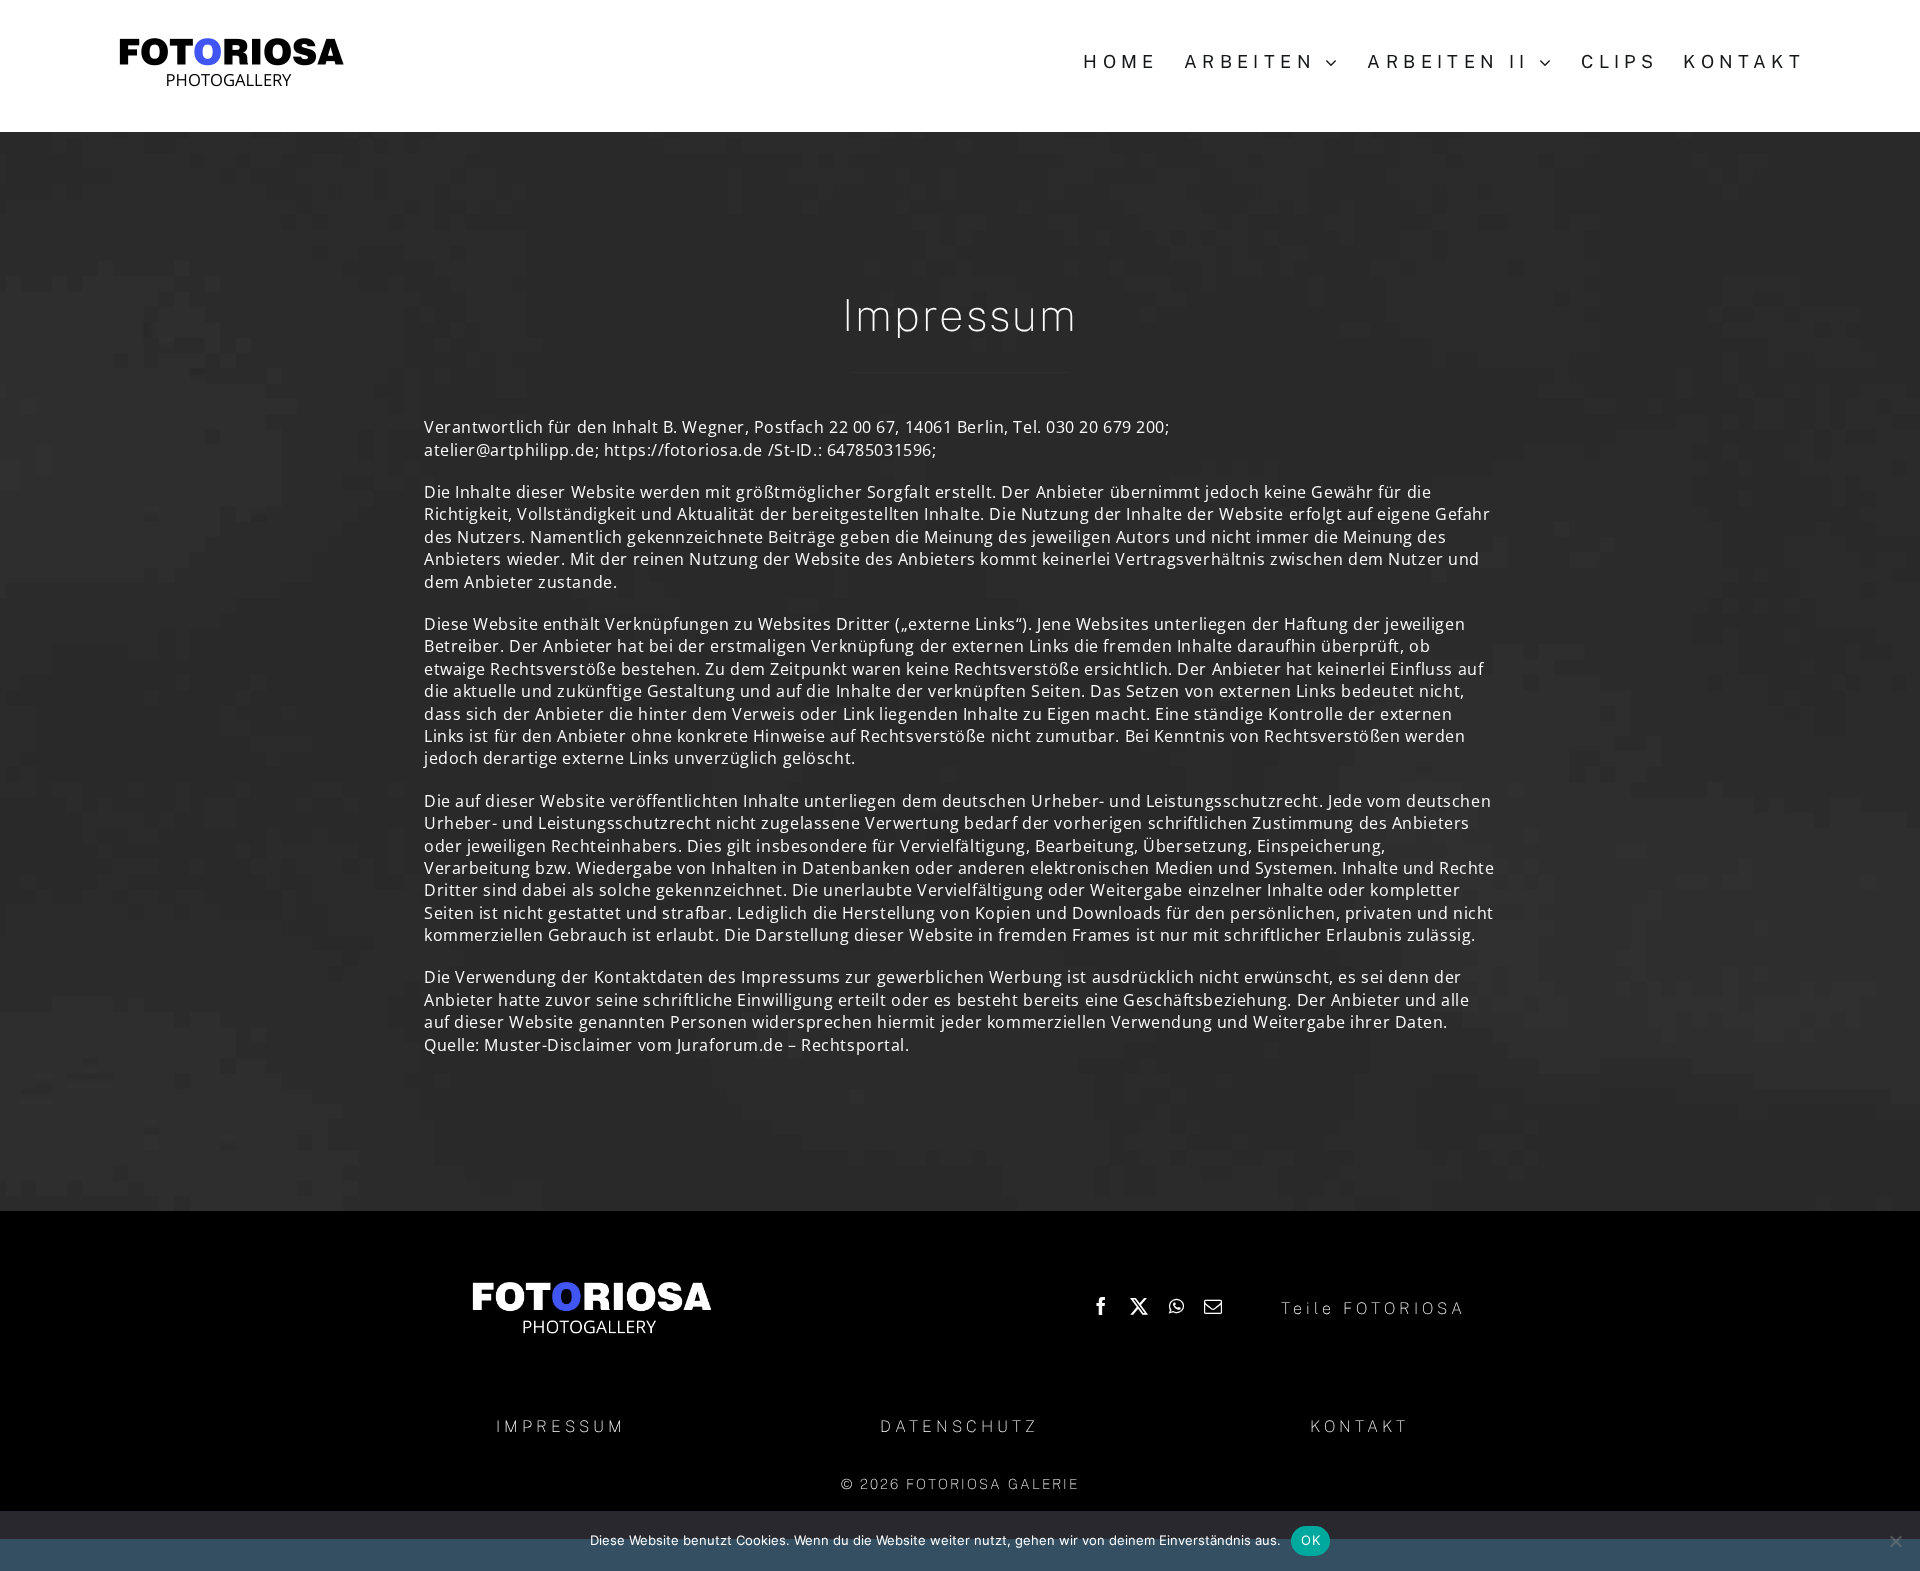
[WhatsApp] (1177, 1306)
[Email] (1213, 1306)
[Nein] (1895, 1541)
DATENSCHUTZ (959, 1426)
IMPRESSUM (561, 1426)
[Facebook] (1101, 1306)
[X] (1139, 1306)
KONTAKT (1359, 1426)
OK (1310, 1540)
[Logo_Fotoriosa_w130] (591, 1283)
